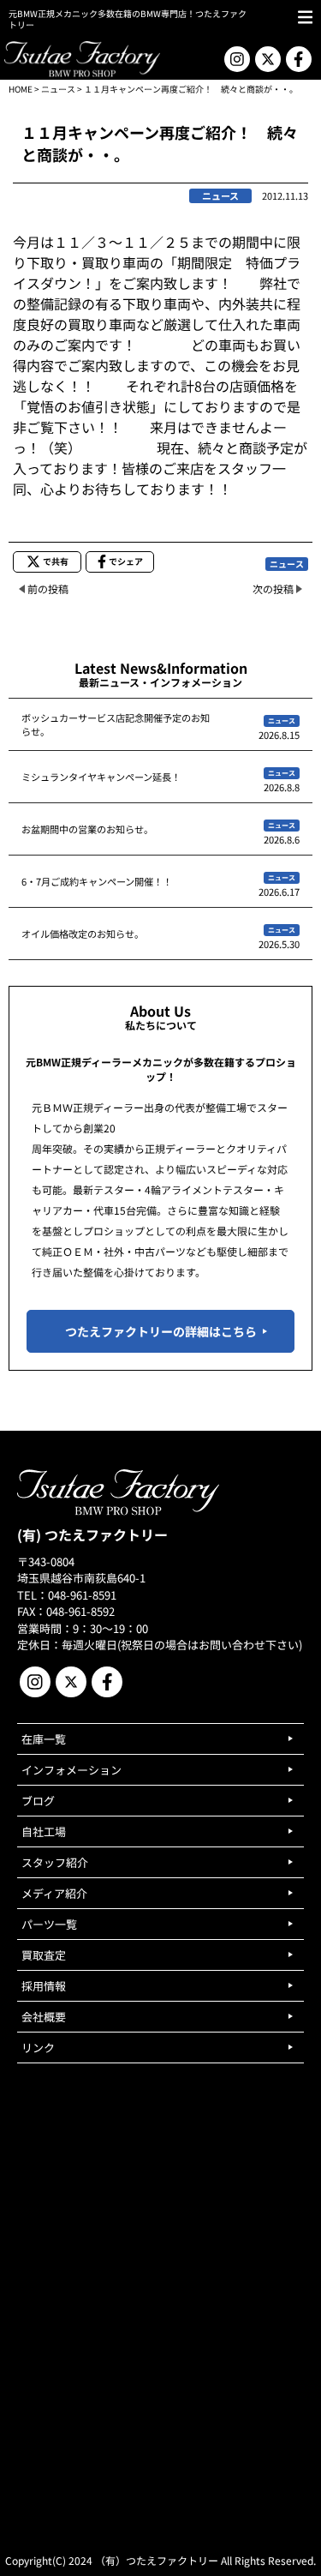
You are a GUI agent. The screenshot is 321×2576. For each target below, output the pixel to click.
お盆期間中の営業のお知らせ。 (87, 829)
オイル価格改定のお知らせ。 (83, 934)
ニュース (58, 89)
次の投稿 (273, 588)
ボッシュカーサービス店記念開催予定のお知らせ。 (116, 724)
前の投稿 (48, 588)
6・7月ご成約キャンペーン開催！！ (97, 881)
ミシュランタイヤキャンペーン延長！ (101, 777)
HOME (21, 89)
